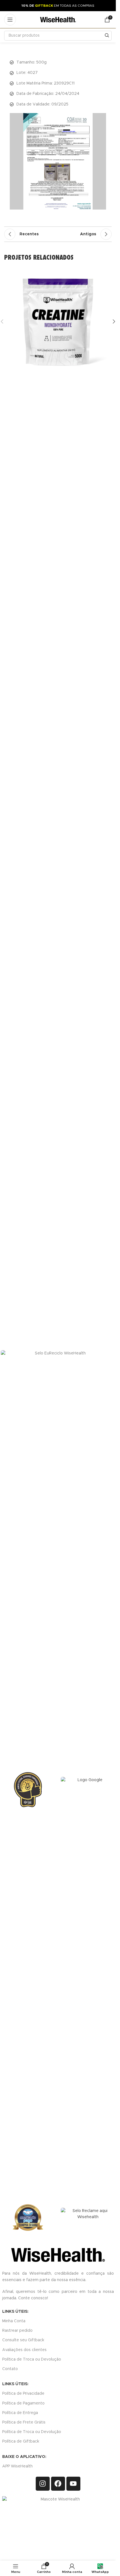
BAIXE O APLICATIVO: (24, 2457)
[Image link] (88, 1986)
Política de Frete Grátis (24, 2422)
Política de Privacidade (23, 2394)
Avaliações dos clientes (24, 2350)
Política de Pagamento (23, 2403)
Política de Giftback (21, 2441)
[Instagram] (43, 2484)
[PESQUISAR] (107, 36)
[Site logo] (58, 20)
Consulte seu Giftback (23, 2340)
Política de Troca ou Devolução (32, 2359)
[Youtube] (73, 2484)
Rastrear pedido (17, 2331)
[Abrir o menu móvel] (10, 20)
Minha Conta (14, 2321)
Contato (10, 2369)
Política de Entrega (20, 2413)
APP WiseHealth (17, 2466)
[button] (114, 477)
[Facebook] (58, 2484)
